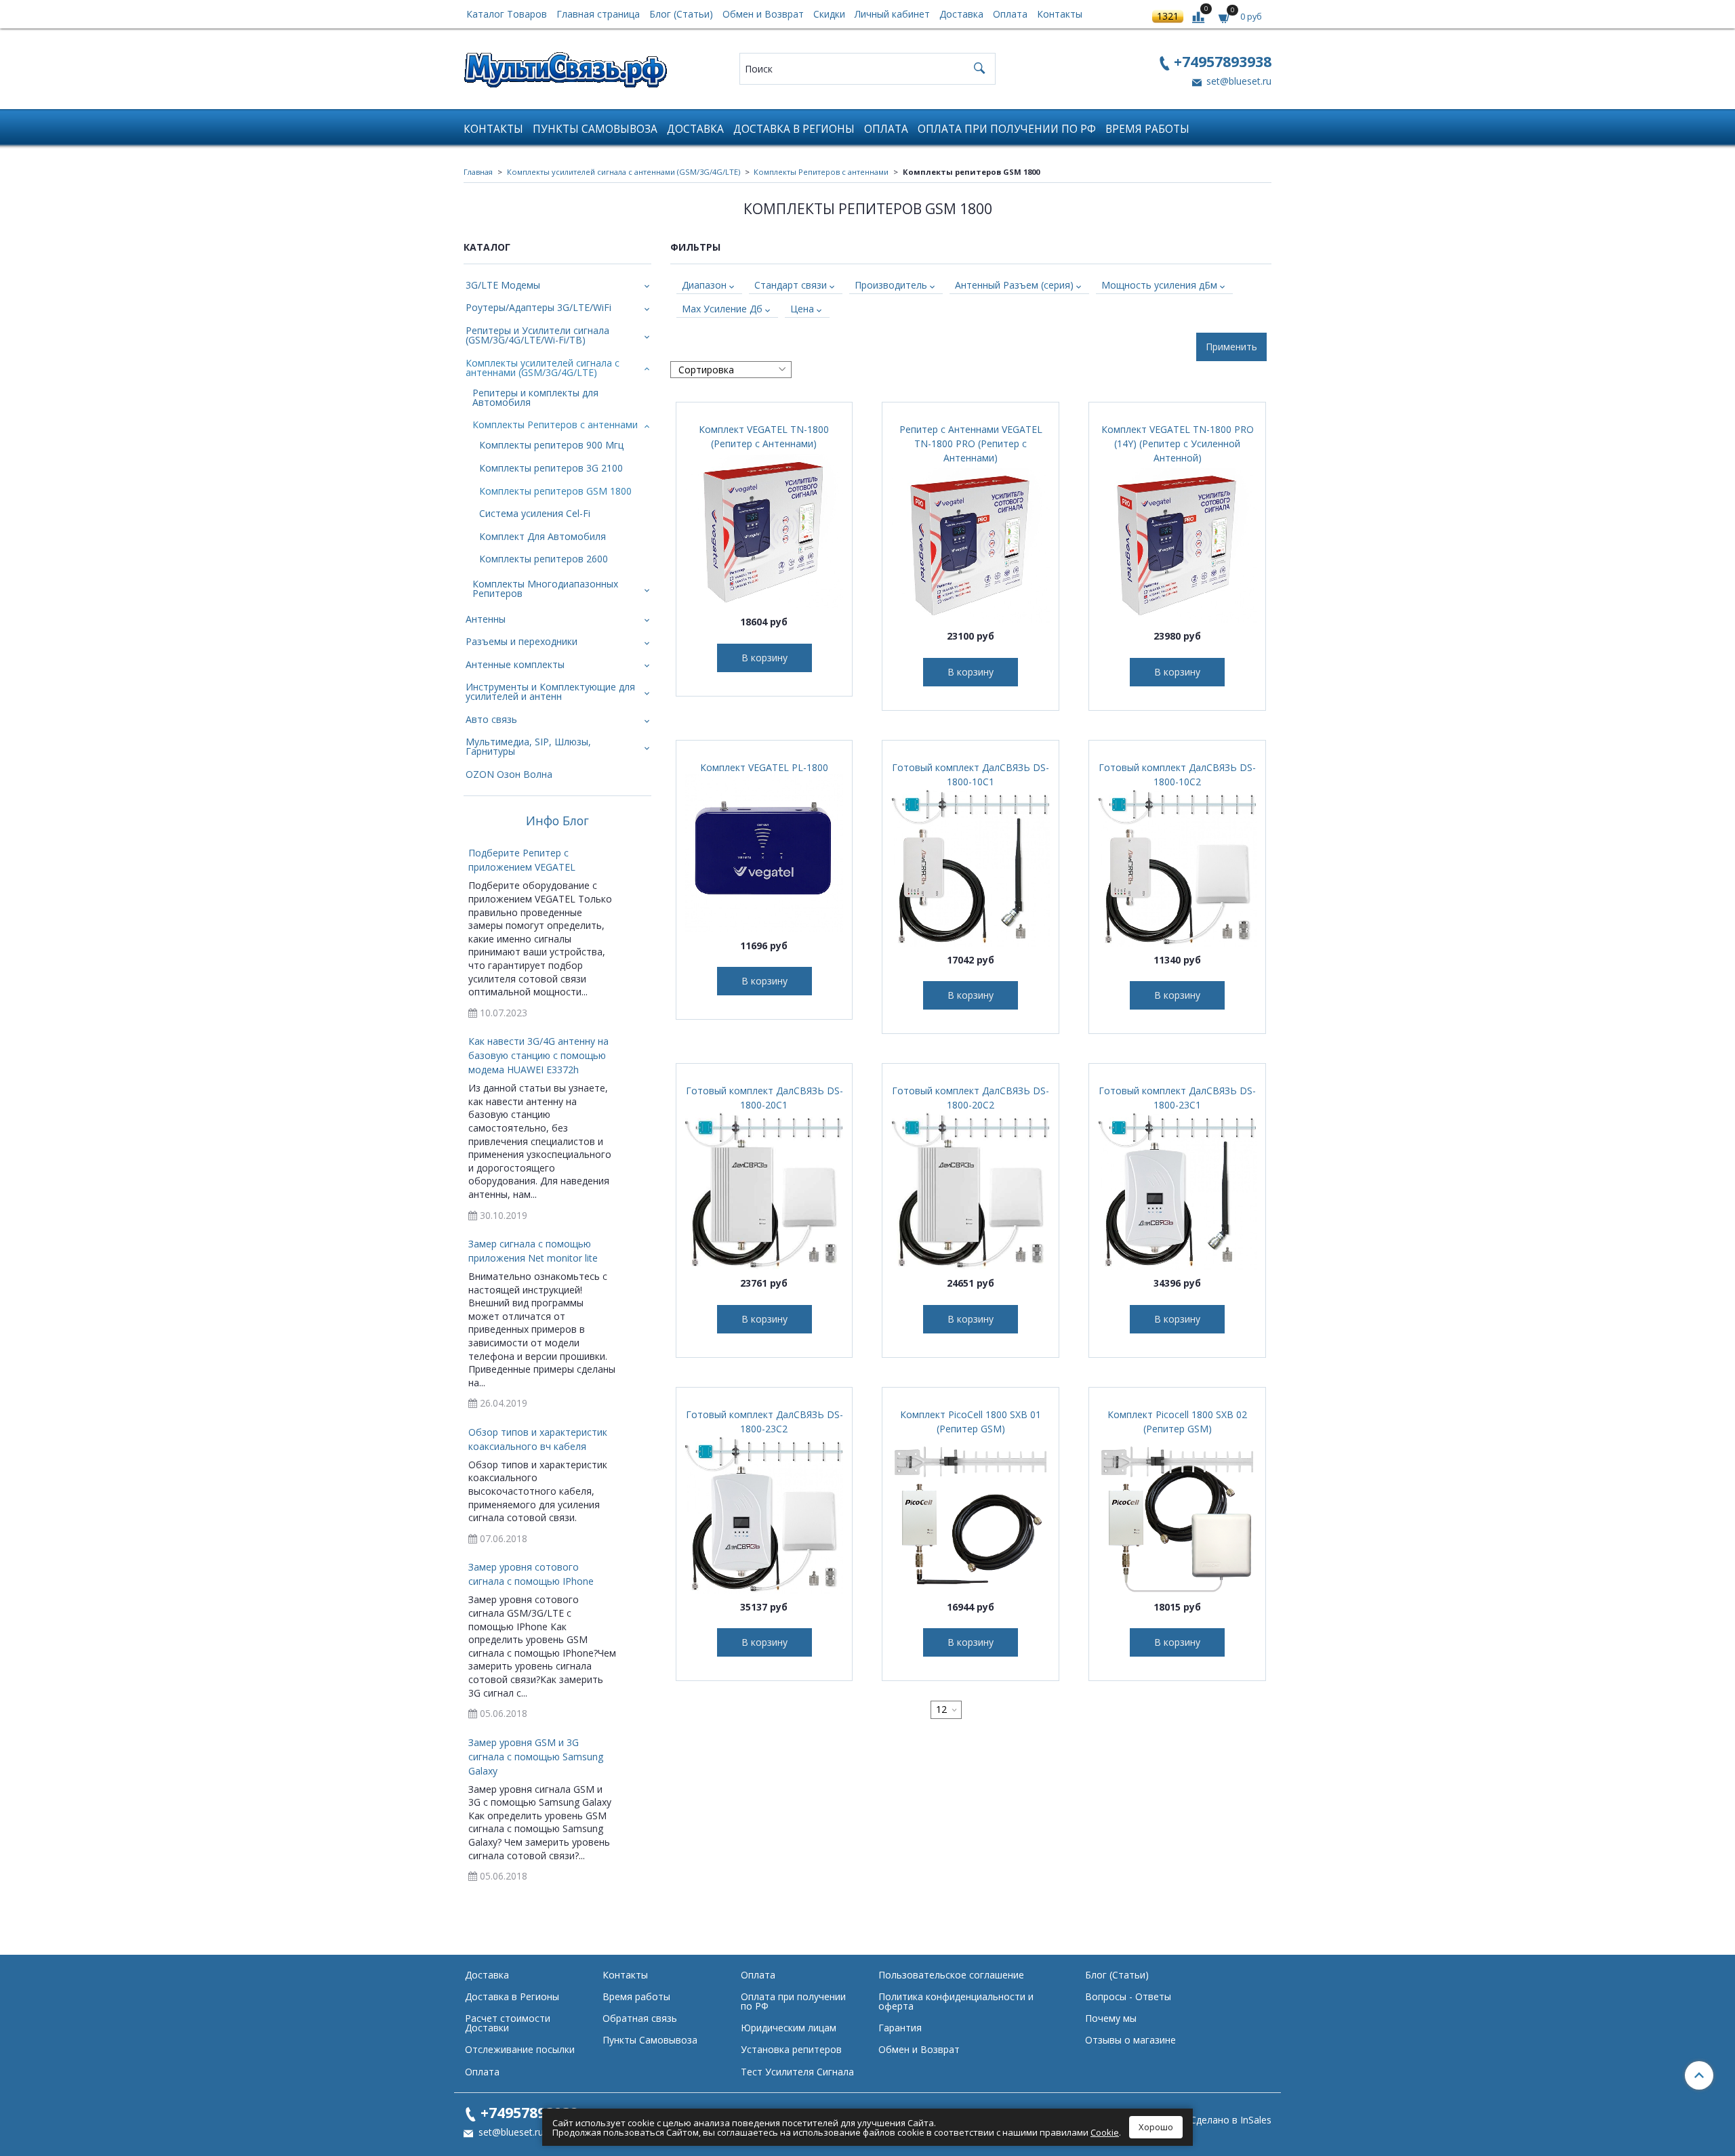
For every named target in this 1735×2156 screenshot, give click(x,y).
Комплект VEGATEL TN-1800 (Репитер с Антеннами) (764, 436)
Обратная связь (640, 2018)
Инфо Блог (557, 821)
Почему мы (1111, 2018)
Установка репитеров (791, 2049)
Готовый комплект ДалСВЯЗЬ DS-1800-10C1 (971, 774)
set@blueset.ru (1238, 81)
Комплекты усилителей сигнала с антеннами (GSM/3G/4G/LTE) (624, 172)
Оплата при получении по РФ (1007, 129)
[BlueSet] (565, 65)
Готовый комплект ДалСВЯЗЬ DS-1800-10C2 (1177, 774)
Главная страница (598, 14)
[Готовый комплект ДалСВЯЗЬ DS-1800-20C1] (764, 1190)
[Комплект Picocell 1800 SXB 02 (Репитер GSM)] (1177, 1514)
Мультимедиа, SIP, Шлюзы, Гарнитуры (528, 746)
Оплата (1010, 14)
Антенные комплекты (515, 664)
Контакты (1060, 14)
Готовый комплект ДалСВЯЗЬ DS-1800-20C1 (764, 1098)
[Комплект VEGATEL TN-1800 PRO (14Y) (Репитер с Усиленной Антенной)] (1177, 543)
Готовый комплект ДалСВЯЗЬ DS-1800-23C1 (1177, 1098)
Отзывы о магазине (1130, 2040)
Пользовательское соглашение (951, 1975)
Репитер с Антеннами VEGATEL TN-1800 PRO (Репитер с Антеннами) (971, 443)
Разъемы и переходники (522, 641)
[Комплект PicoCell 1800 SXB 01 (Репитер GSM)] (971, 1514)
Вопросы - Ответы (1128, 1996)
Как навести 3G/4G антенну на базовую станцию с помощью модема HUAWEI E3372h (538, 1055)
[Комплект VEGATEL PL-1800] (764, 853)
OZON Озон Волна (509, 774)
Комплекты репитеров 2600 (544, 559)
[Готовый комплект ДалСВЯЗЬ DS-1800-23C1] (1177, 1190)
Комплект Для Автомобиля (543, 536)
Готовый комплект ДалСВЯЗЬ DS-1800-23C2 (764, 1422)
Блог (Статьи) (681, 14)
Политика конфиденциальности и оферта (956, 2001)
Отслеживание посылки (520, 2049)
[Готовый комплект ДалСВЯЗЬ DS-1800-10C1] (971, 867)
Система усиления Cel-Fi (535, 513)
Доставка (961, 14)
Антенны (486, 619)
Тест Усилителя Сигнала (797, 2072)
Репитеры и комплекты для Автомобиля (535, 397)
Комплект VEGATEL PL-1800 (764, 767)
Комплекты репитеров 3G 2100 (551, 468)
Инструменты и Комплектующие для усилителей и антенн (550, 691)
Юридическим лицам (789, 2028)
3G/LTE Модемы (503, 285)
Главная (478, 172)
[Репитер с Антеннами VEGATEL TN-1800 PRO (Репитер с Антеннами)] (971, 543)
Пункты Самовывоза (595, 129)
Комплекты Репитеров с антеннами (821, 172)
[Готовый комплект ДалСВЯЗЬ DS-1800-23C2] (764, 1514)
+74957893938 (1223, 61)
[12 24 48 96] (946, 1710)
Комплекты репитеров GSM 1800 (555, 491)
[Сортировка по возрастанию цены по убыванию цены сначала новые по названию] (731, 370)
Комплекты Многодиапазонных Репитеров (545, 588)
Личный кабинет (892, 14)
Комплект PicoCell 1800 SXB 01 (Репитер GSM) (971, 1422)
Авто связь (491, 719)
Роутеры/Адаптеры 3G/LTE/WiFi (538, 307)
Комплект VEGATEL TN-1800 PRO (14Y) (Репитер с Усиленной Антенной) (1178, 443)
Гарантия (900, 2028)
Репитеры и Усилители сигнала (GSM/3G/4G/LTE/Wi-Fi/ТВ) (537, 335)
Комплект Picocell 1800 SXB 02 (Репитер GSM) (1177, 1422)
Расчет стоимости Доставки (508, 2023)
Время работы (1147, 129)
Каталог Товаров (507, 14)
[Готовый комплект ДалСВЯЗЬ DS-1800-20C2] (971, 1190)
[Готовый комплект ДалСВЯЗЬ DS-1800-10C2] (1177, 867)
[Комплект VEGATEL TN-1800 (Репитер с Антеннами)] (764, 529)
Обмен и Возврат (763, 14)
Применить (1231, 347)
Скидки (829, 14)
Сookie (1105, 2132)
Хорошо (1156, 2127)
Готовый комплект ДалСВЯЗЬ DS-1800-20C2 (971, 1098)
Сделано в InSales (1231, 2120)
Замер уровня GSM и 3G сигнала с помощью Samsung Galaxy (536, 1757)
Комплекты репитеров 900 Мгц (551, 445)
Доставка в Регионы (794, 129)
